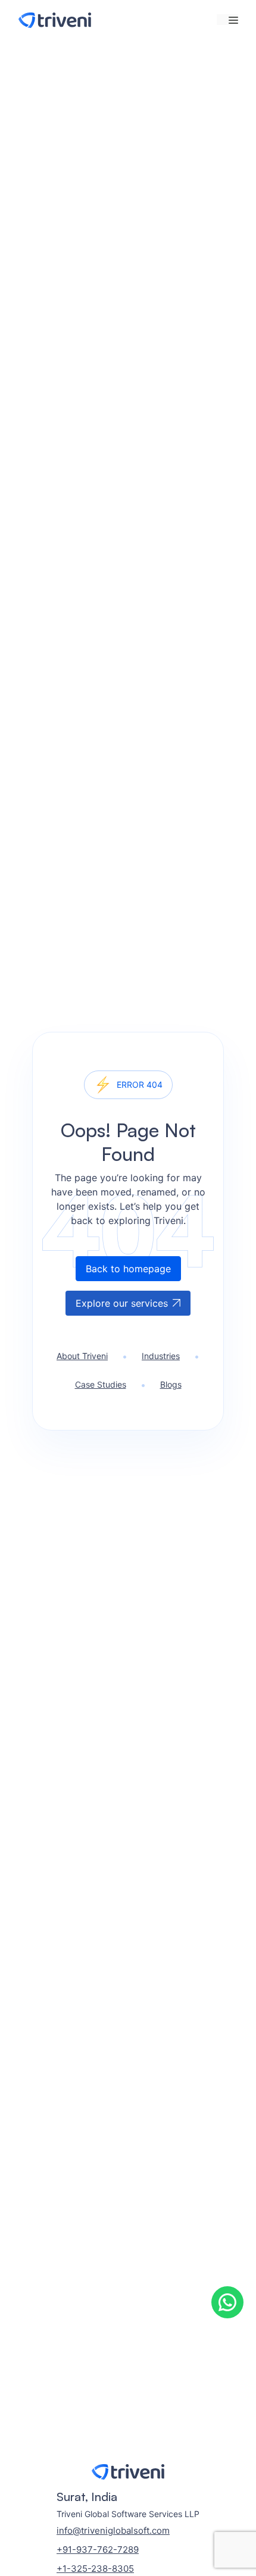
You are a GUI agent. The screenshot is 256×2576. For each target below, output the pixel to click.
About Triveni (82, 1356)
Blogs (171, 1384)
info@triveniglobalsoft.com (113, 2530)
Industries (161, 1356)
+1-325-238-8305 (95, 2569)
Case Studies (101, 1384)
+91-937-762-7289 (98, 2550)
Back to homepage (128, 1269)
